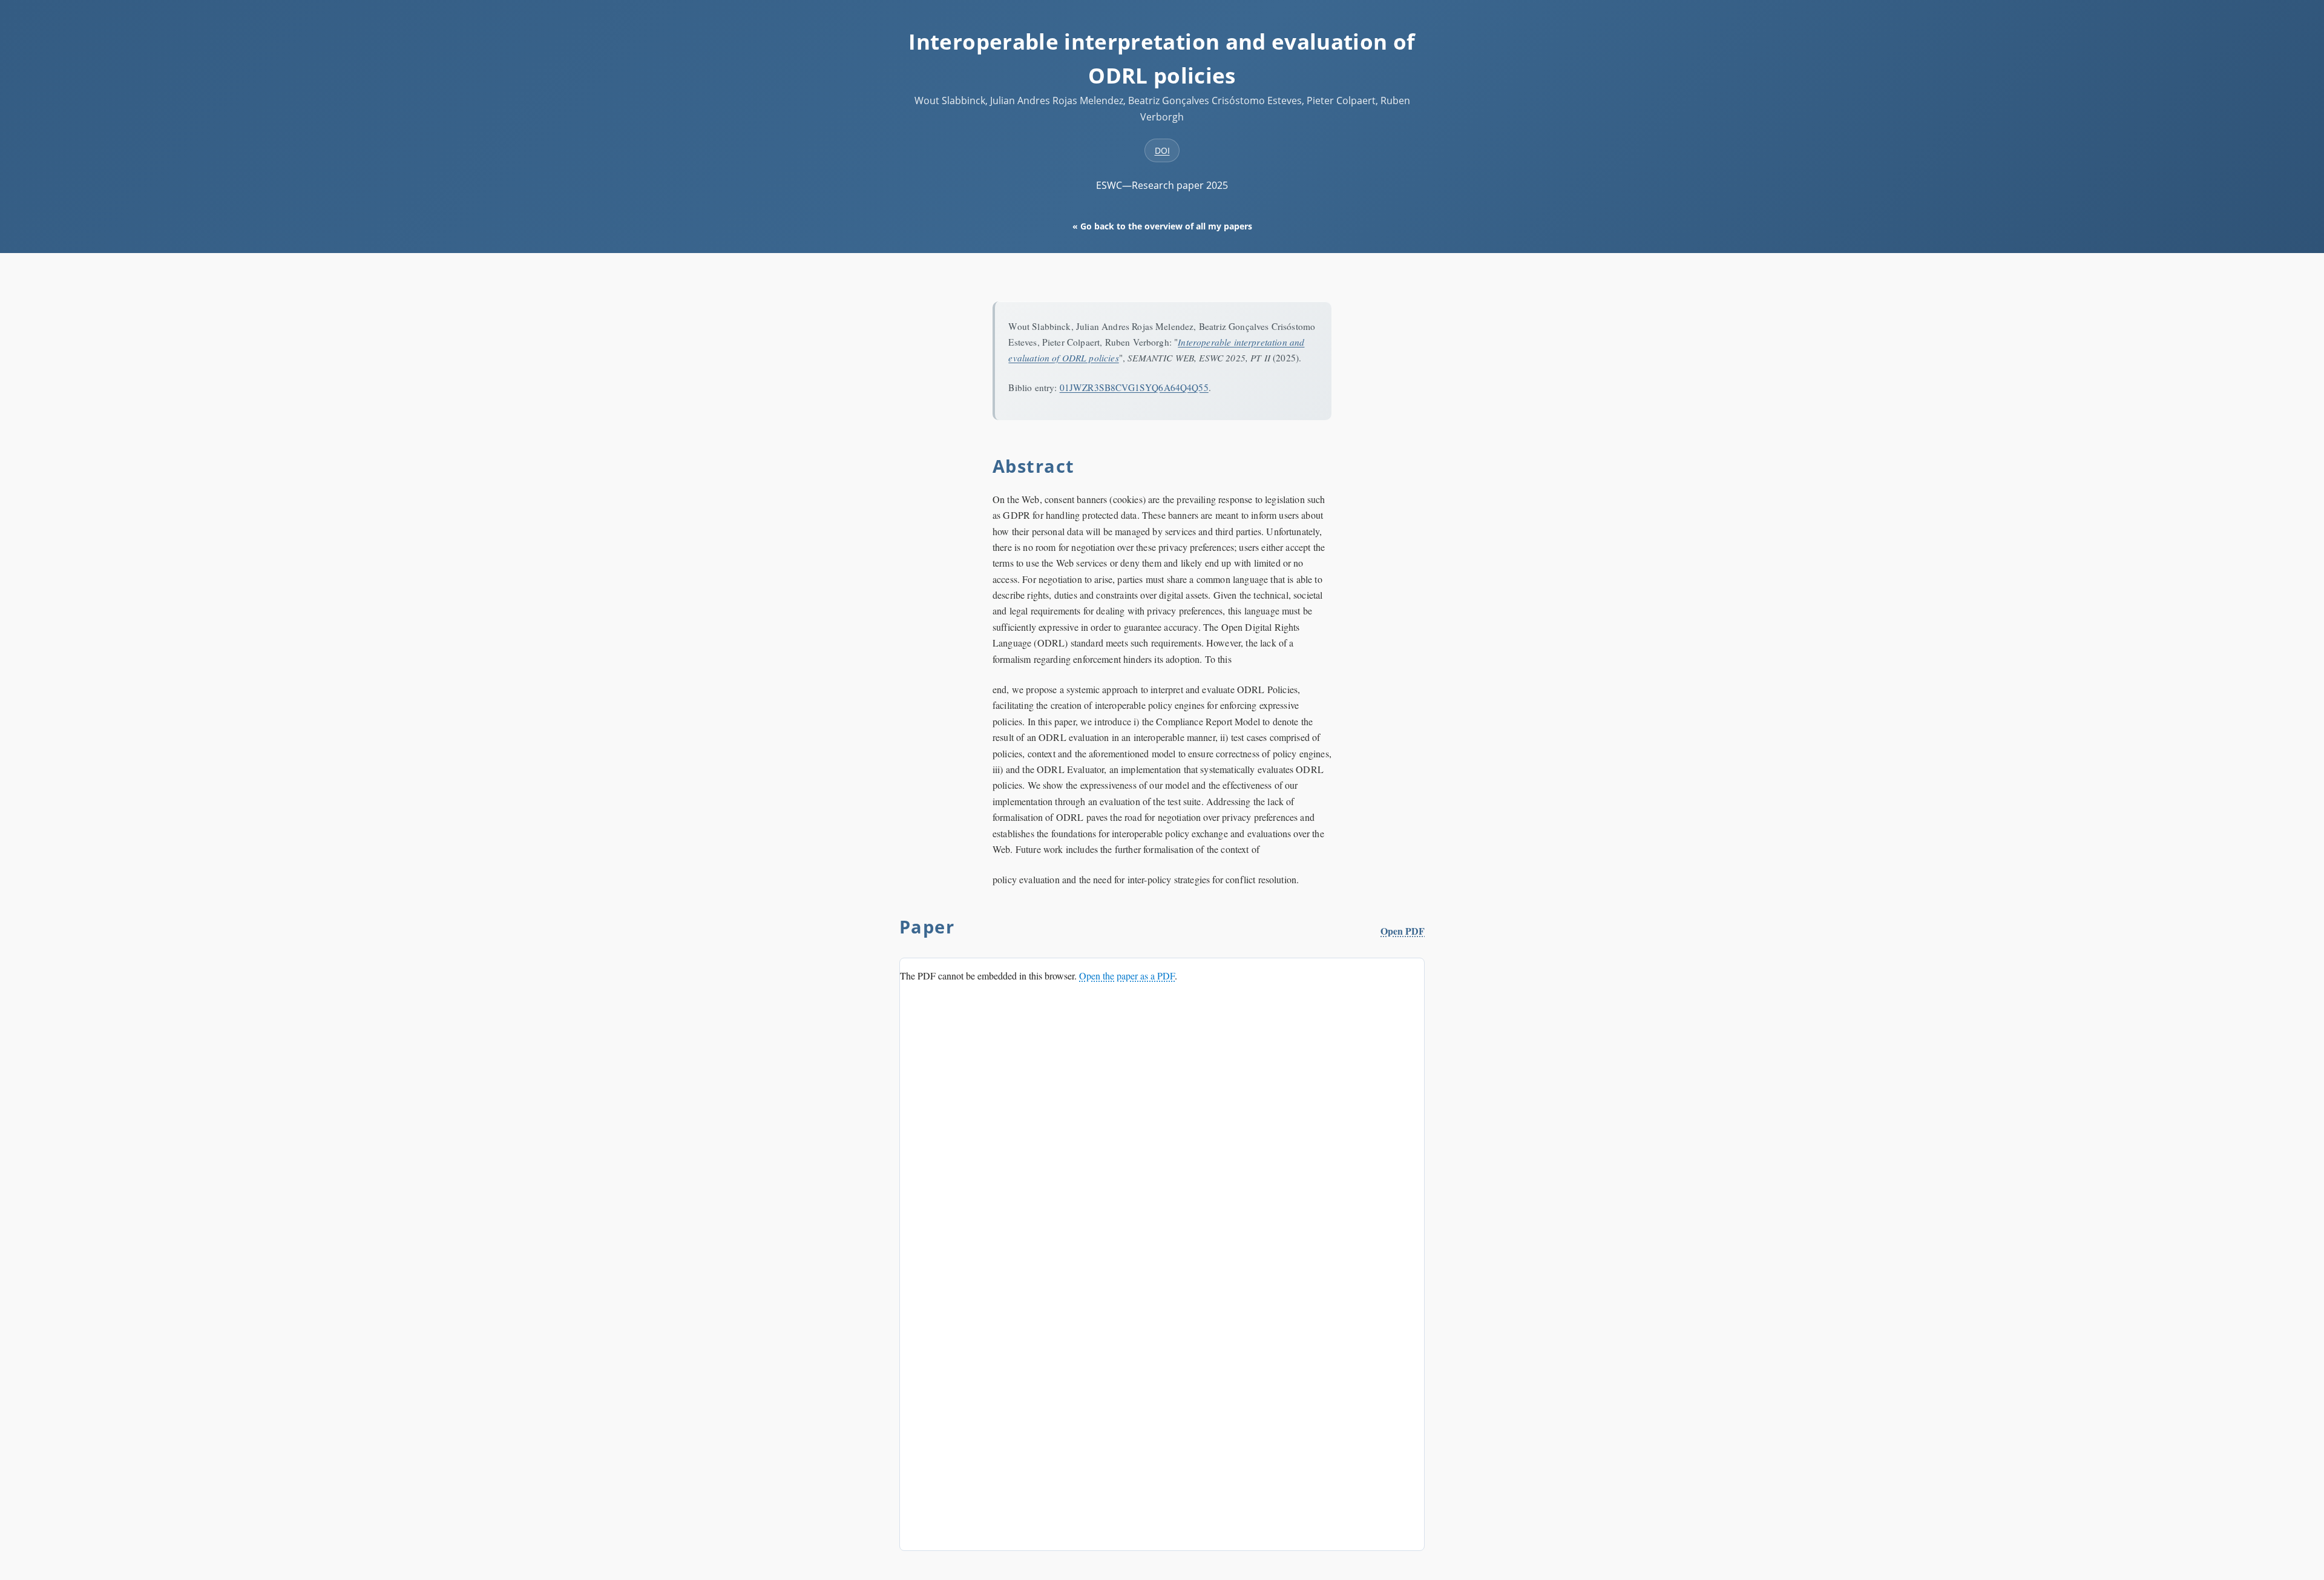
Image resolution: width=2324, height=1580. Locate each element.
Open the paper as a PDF (1127, 976)
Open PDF (1403, 931)
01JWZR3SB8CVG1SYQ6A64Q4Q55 (1134, 387)
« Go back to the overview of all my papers (1162, 226)
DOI (1162, 150)
